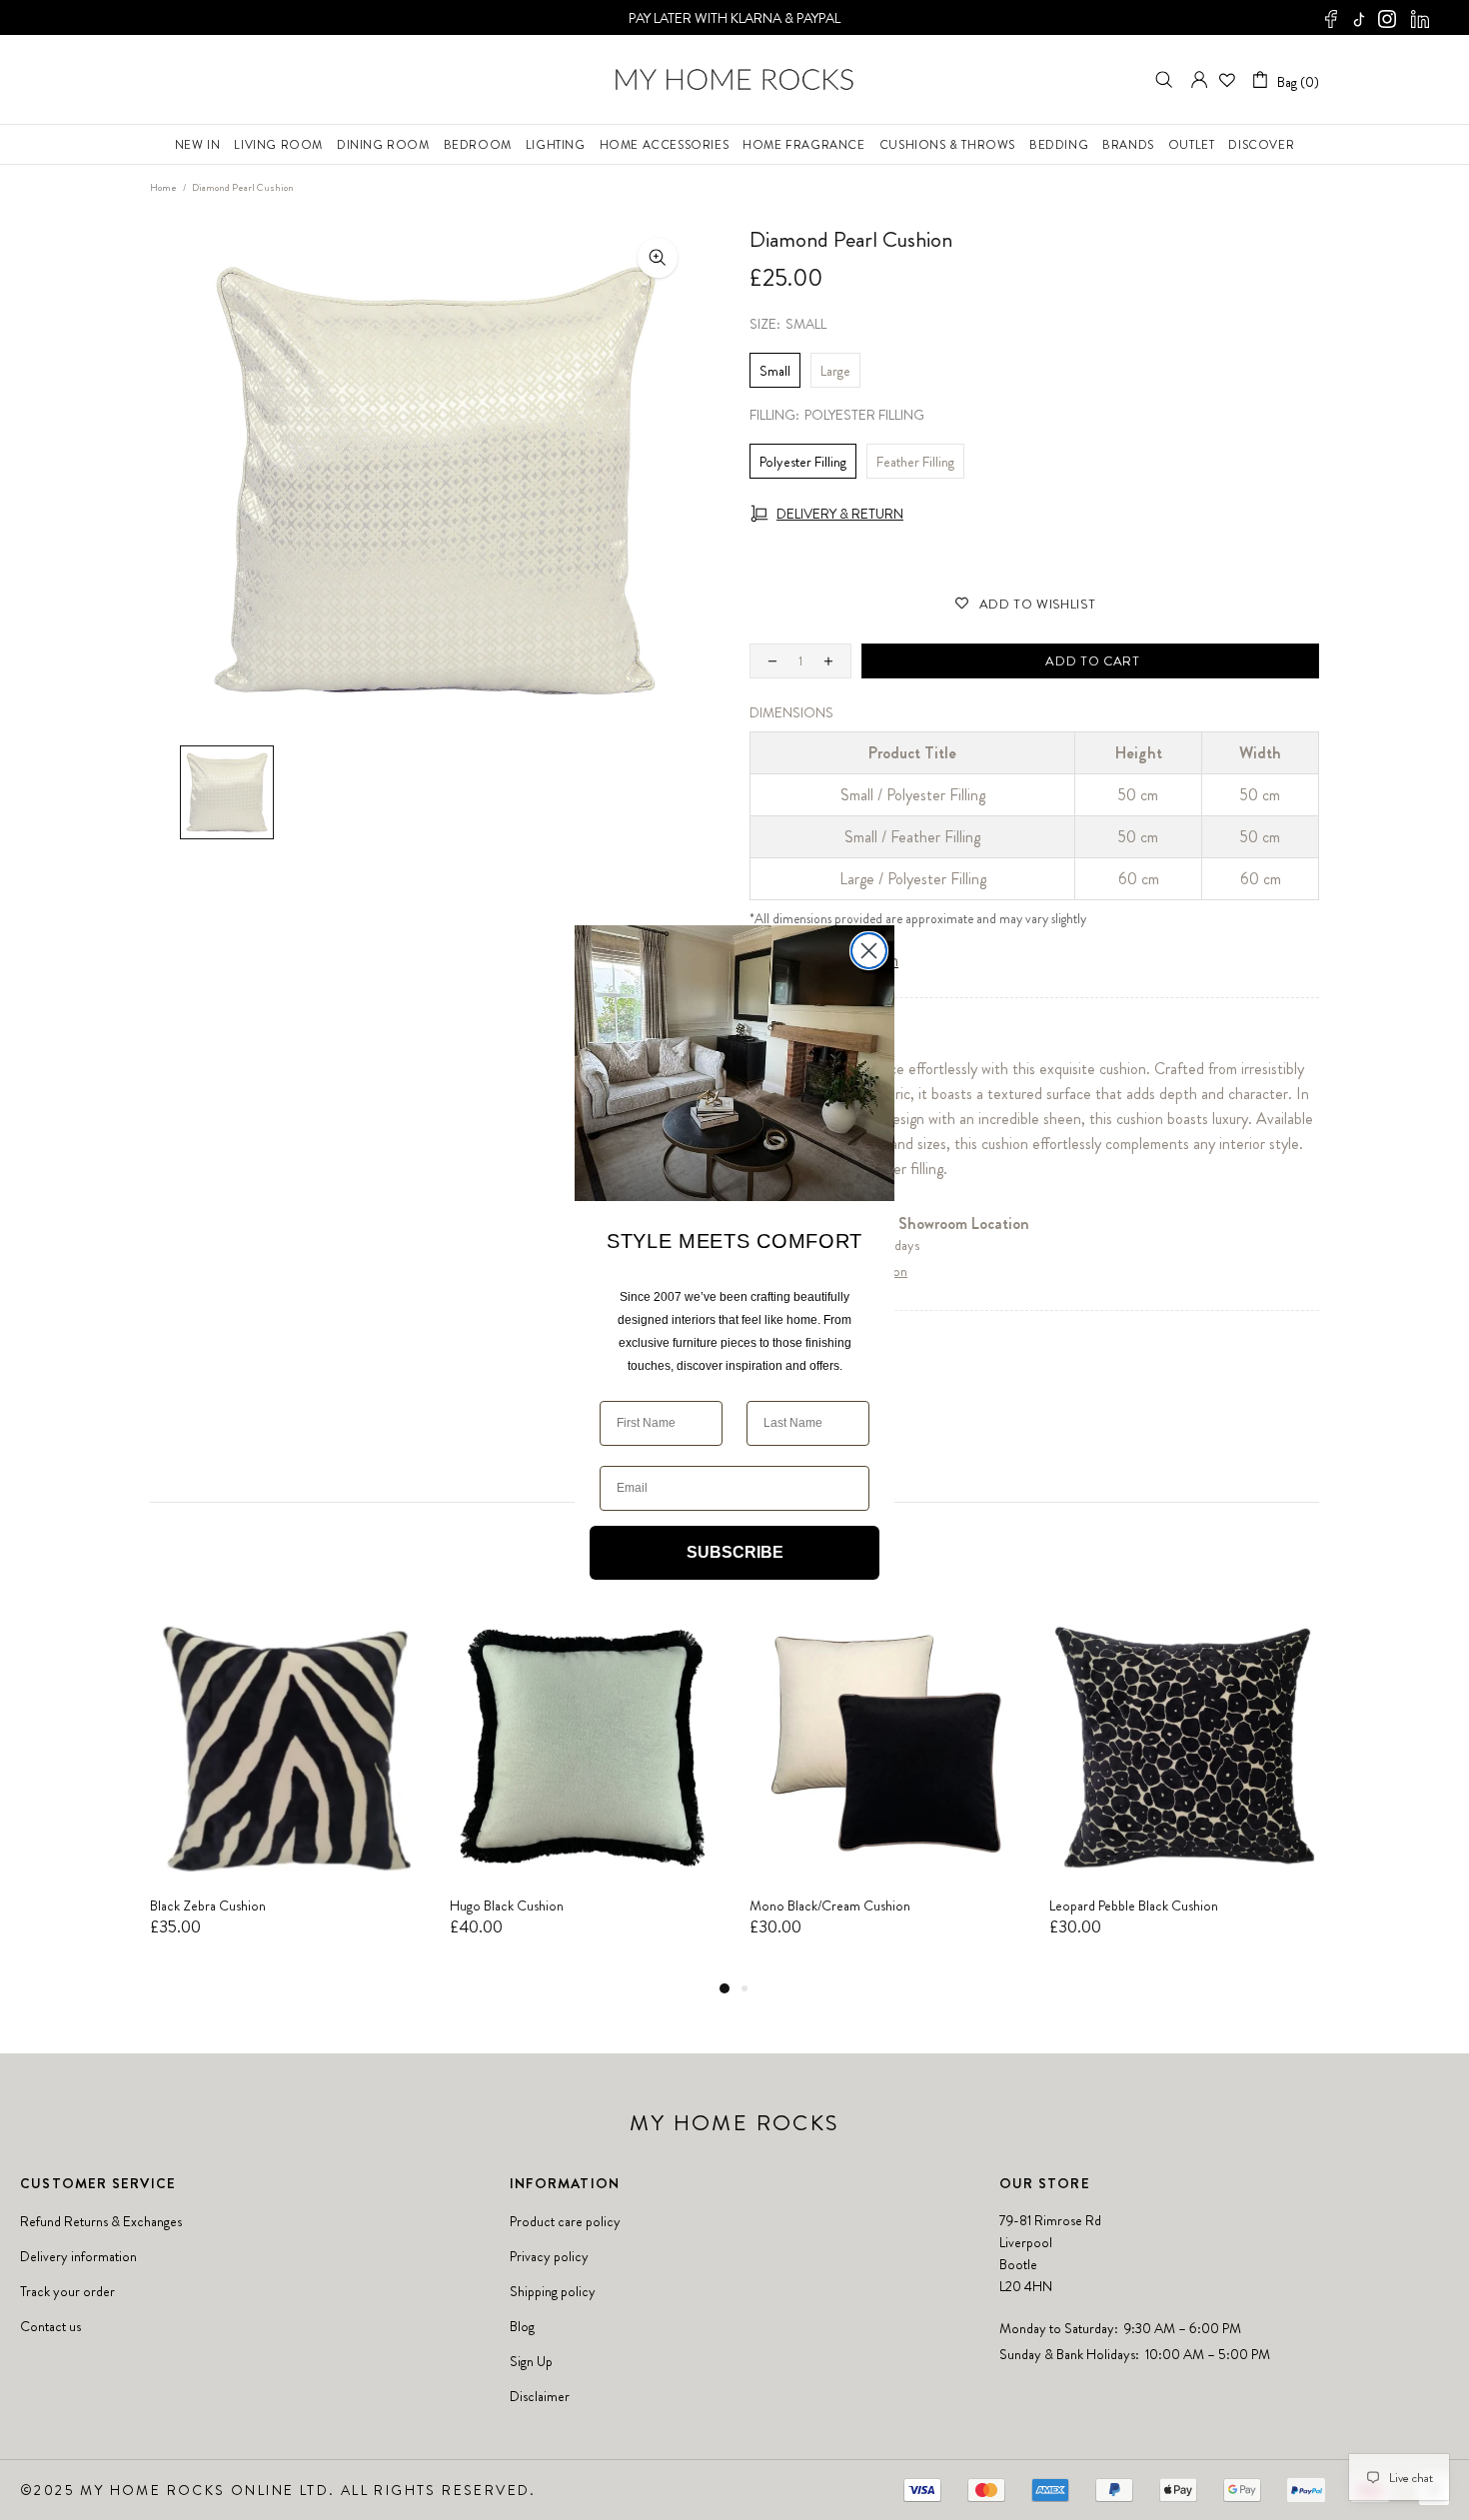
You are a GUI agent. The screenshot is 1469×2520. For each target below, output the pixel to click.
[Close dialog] (869, 951)
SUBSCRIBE (735, 1552)
